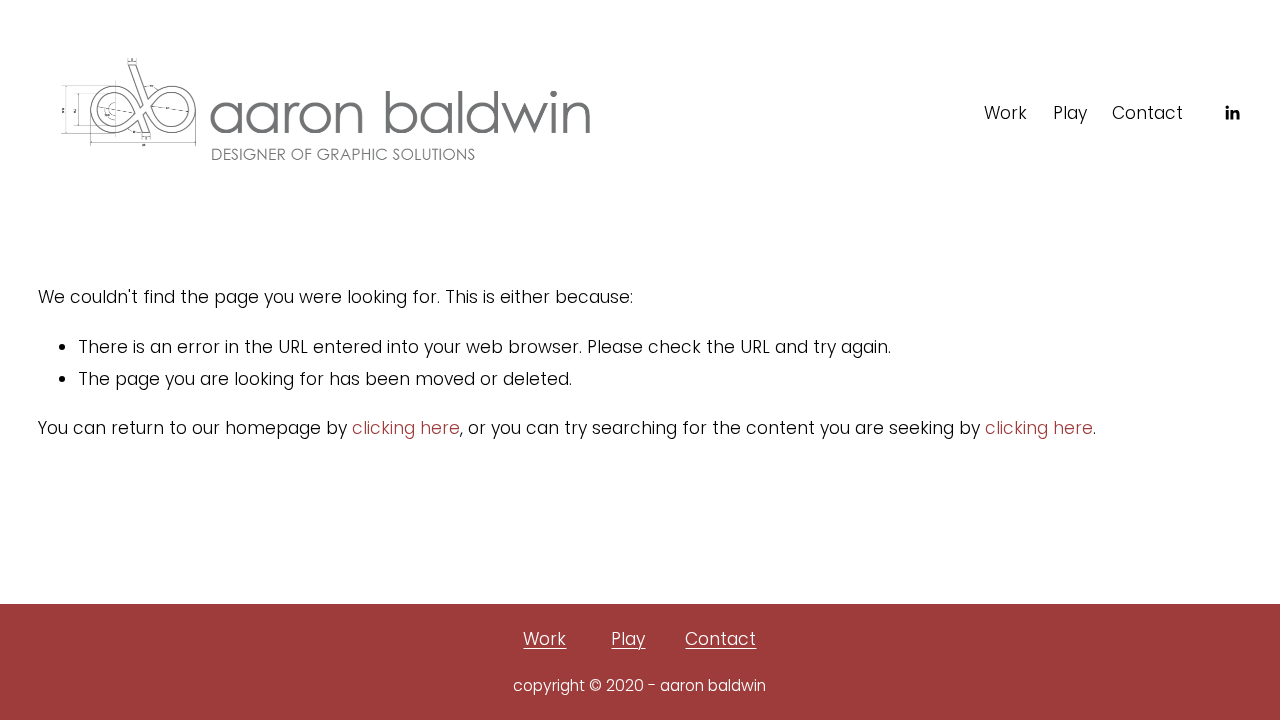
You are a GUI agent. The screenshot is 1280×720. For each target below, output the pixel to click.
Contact (1147, 113)
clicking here (406, 428)
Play (1070, 113)
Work (1005, 113)
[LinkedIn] (1232, 113)
